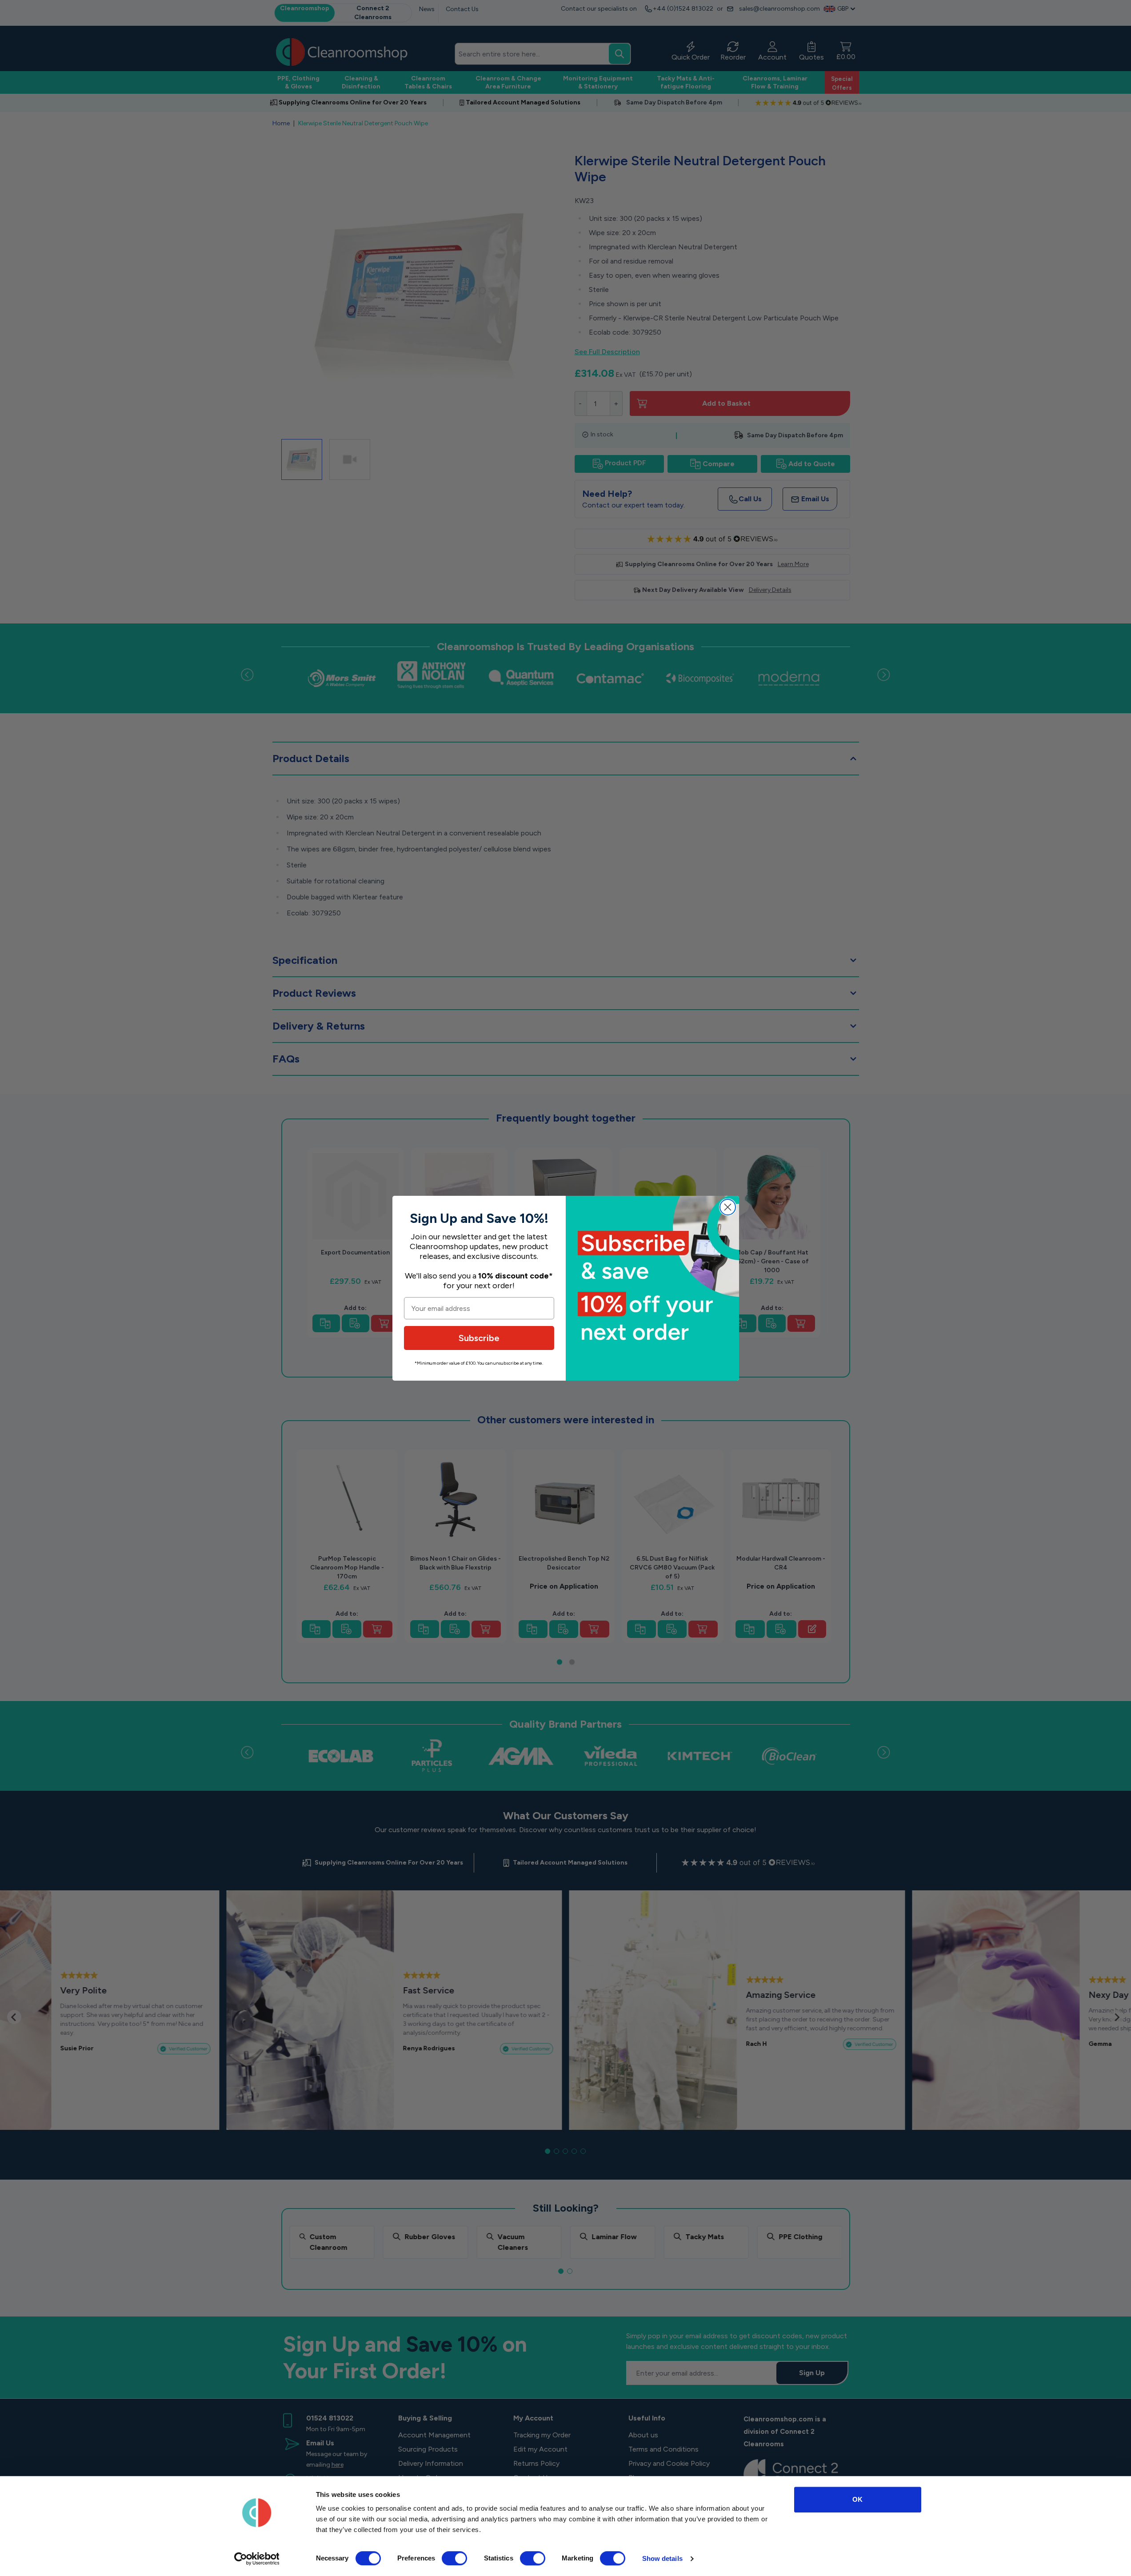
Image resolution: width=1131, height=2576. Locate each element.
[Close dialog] (728, 1207)
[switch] (454, 2558)
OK (857, 2499)
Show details (662, 2558)
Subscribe (479, 1338)
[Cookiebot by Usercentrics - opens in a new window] (257, 2559)
